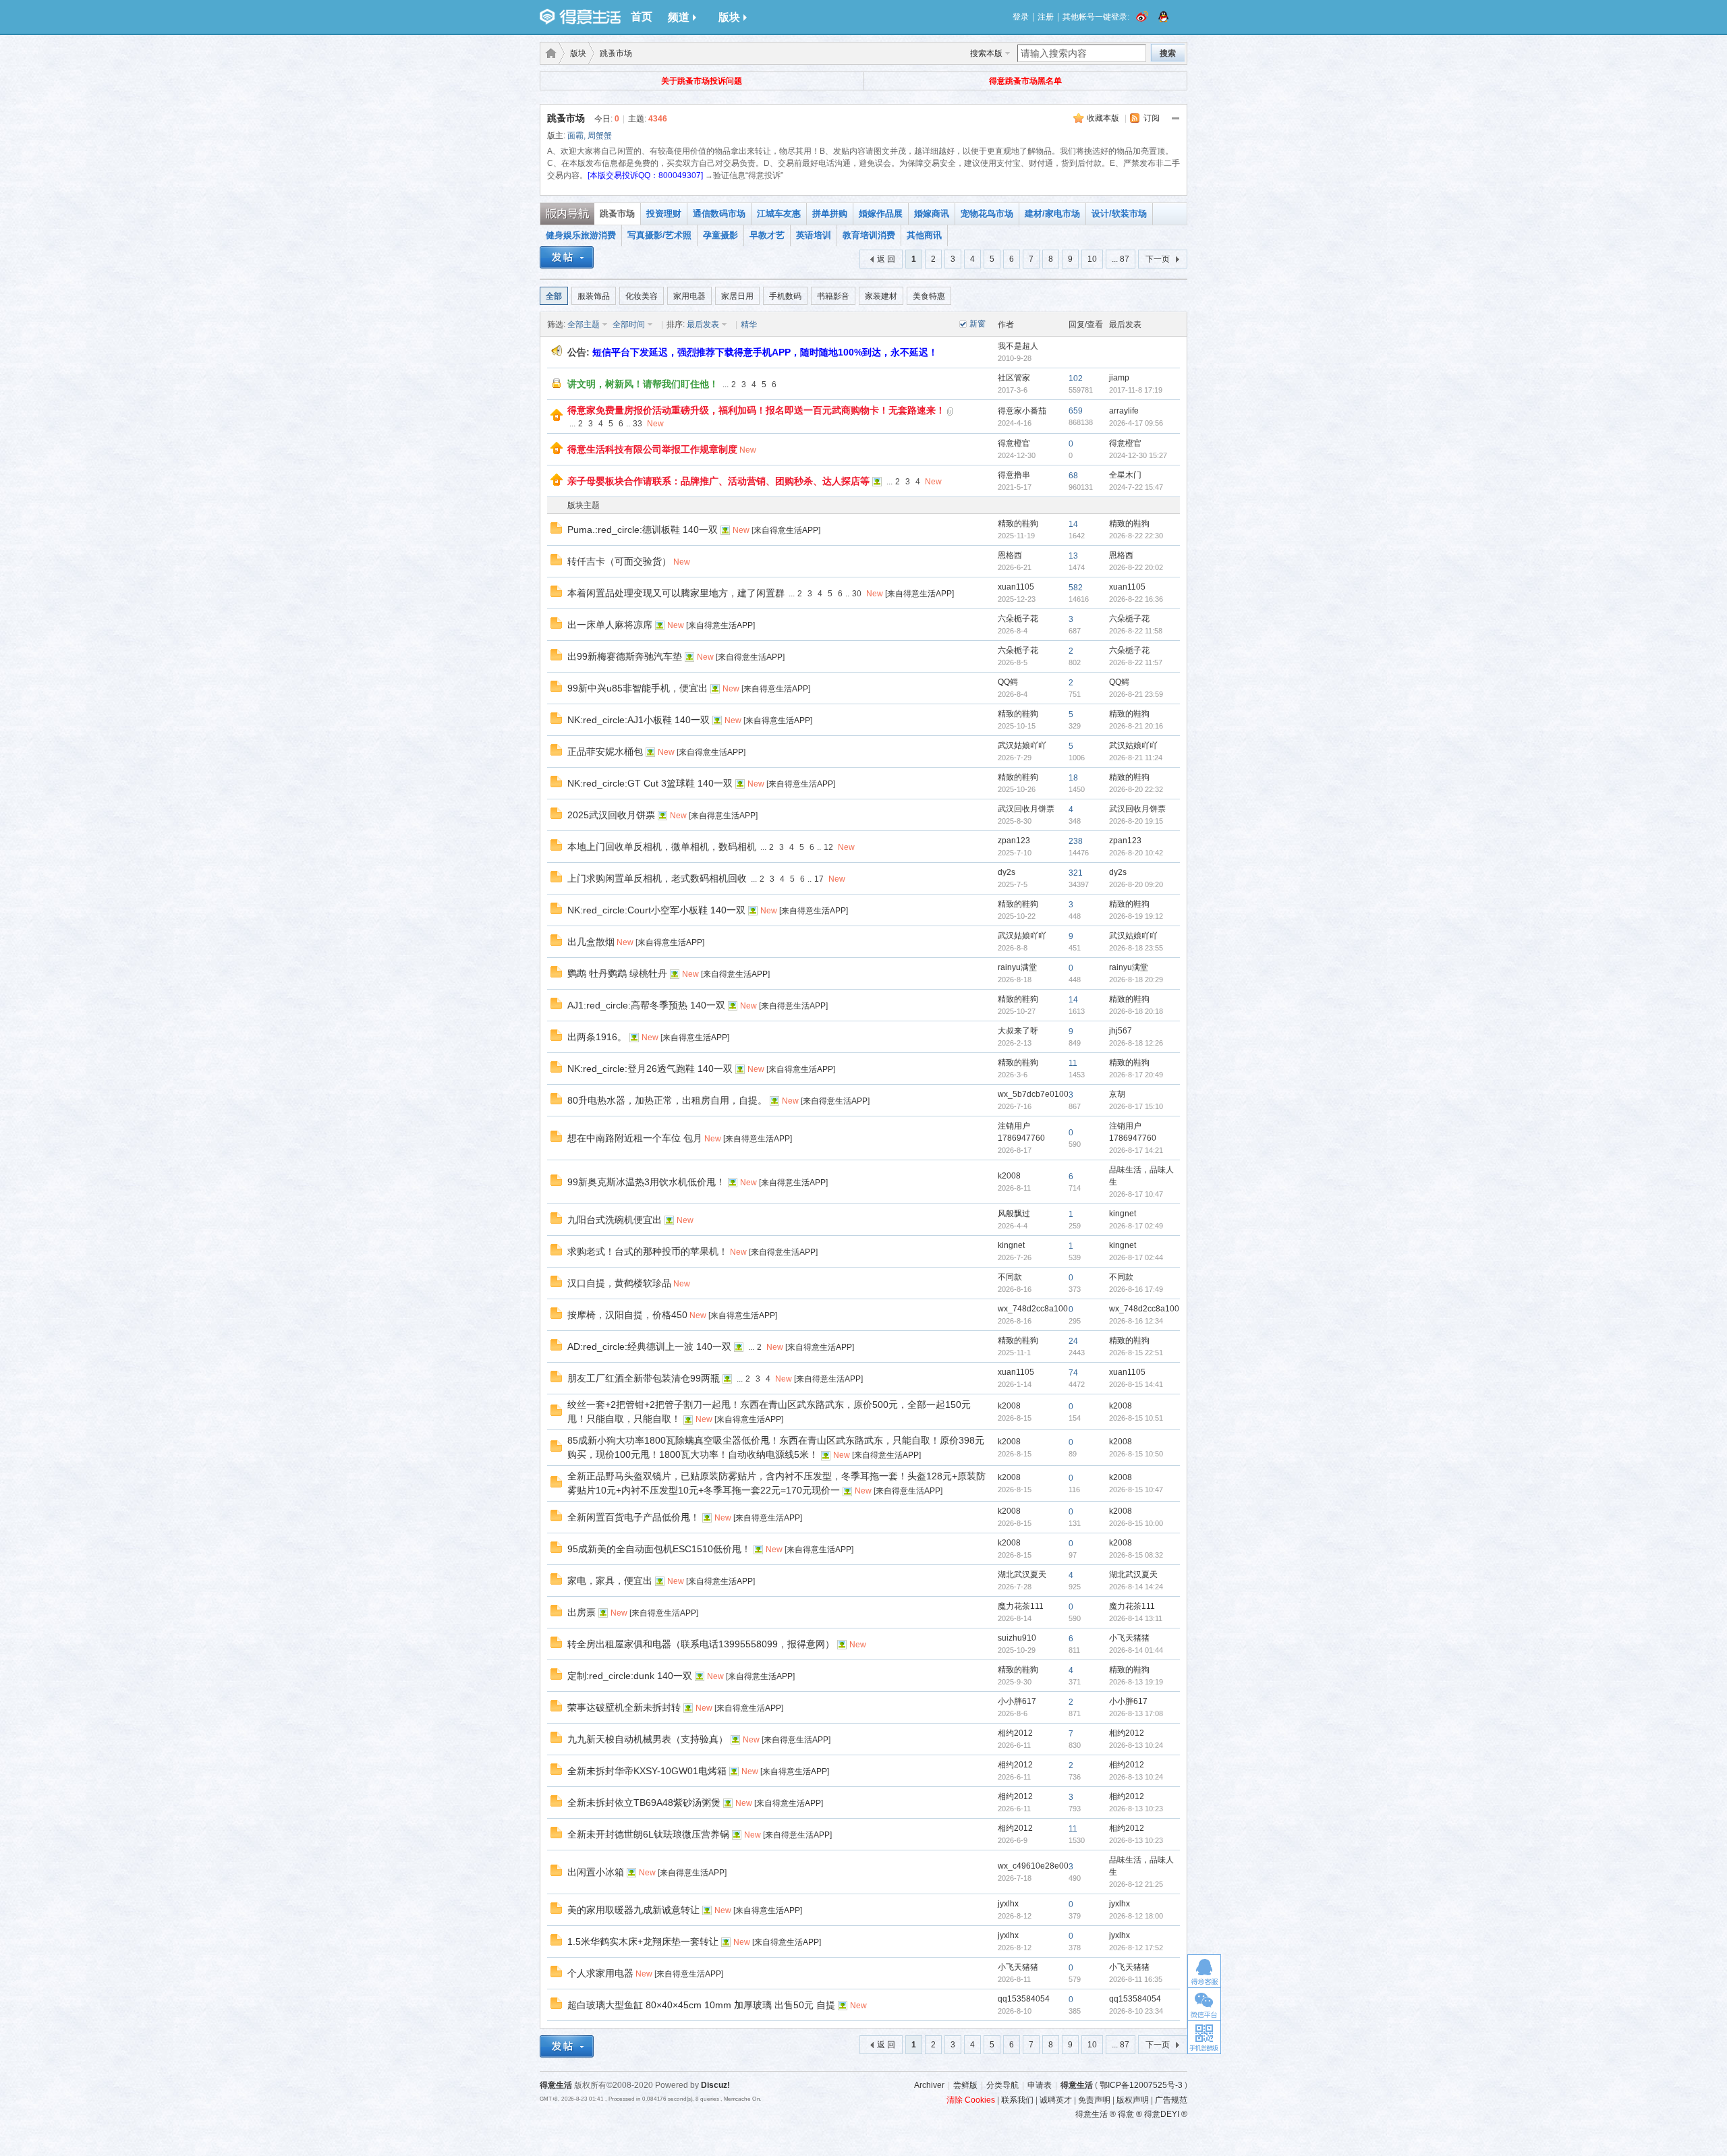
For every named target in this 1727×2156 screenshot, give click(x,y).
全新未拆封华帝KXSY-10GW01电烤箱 (647, 1771)
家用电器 (689, 296)
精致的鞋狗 (1018, 523)
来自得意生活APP (786, 530)
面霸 (575, 136)
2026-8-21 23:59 (1136, 694)
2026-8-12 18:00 (1136, 1916)
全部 (554, 296)
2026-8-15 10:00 (1136, 1523)
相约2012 (1015, 1733)
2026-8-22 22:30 (1136, 536)
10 (1092, 259)
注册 (1046, 17)
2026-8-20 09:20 (1136, 884)
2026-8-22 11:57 (1136, 662)
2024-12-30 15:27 (1138, 455)
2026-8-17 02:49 (1136, 1226)
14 (1073, 524)
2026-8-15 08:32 (1136, 1555)
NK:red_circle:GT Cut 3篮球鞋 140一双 (650, 783)
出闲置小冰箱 (596, 1872)
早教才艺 (767, 235)
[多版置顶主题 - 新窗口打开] (557, 387)
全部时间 (629, 324)
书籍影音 (833, 296)
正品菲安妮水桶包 (605, 751)
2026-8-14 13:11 (1136, 1618)
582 (1076, 588)
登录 (1021, 17)
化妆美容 (642, 296)
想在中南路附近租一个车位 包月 (635, 1138)
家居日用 (737, 296)
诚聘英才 (1056, 2100)
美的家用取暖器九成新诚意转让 (633, 1910)
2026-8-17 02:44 (1136, 1257)
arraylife (1124, 411)
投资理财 (664, 214)
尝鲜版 (965, 2085)
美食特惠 (929, 296)
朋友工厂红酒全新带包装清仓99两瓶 (644, 1378)
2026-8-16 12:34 (1136, 1321)
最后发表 (703, 324)
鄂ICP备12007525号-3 (1141, 2085)
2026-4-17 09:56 (1136, 423)
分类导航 (1002, 2085)
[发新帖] (567, 259)
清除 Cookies (971, 2100)
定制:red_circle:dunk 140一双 (630, 1676)
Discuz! (715, 2085)
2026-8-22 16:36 (1136, 599)
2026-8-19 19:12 (1136, 916)
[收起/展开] (1176, 119)
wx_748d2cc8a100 (1033, 1309)
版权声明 (1133, 2100)
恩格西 (1010, 555)
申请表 (1040, 2085)
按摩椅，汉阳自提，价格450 (627, 1315)
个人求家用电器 (600, 1973)
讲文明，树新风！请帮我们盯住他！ (643, 384)
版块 (729, 17)
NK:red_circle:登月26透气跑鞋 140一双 (650, 1069)
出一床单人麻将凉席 (610, 625)
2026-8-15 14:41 (1136, 1384)
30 (857, 594)
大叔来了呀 (1018, 1031)
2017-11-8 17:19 (1136, 390)
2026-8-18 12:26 (1136, 1043)
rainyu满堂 (1017, 967)
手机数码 (785, 296)
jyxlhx (1008, 1904)
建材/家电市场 (1052, 214)
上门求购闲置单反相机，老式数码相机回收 (657, 878)
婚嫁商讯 (932, 214)
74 (1073, 1373)
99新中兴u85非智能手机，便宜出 (638, 688)
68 (1073, 476)
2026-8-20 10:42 (1136, 853)
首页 (642, 17)
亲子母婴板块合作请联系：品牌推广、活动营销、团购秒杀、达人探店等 (718, 481)
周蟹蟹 (600, 136)
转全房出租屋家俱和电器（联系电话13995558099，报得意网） (701, 1644)
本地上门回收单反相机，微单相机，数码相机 (662, 847)
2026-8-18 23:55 (1136, 948)
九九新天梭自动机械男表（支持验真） (648, 1739)
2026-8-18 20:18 (1136, 1011)
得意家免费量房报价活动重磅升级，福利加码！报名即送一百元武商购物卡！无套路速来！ (756, 410)
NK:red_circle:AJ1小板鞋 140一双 (639, 720)
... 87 (1121, 259)
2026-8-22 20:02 (1136, 567)
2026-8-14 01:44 (1136, 1650)
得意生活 (1077, 2085)
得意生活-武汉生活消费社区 (548, 53)
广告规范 (1171, 2100)
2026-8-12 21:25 (1136, 1884)
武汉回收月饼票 (1026, 809)
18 (1073, 778)
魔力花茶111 (1021, 1606)
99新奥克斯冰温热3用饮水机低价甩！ (646, 1182)
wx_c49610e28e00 (1033, 1866)
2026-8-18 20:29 (1136, 980)
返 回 (886, 259)
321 (1076, 873)
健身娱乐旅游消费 (581, 235)
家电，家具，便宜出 (610, 1581)
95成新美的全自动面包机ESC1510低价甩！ (659, 1549)
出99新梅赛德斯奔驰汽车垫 (625, 656)
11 (1073, 1063)
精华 (749, 324)
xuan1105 (1016, 587)
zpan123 (1014, 841)
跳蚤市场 (616, 53)
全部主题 (584, 324)
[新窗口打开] (556, 531)
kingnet (1123, 1214)
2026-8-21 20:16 (1136, 726)
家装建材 (881, 296)
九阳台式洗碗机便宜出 (615, 1220)
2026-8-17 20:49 (1136, 1075)
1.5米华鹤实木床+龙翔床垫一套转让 (643, 1941)
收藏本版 (1103, 118)
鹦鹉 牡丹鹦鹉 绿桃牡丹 (617, 973)
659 (1076, 411)
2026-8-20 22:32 (1136, 789)
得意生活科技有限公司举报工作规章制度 (652, 449)
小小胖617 (1017, 1701)
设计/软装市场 (1119, 214)
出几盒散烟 (591, 942)
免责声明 (1094, 2100)
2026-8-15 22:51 (1136, 1353)
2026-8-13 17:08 (1136, 1713)
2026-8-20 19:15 (1136, 821)
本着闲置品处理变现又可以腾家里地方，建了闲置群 (676, 593)
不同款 (1010, 1277)
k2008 (1009, 1176)
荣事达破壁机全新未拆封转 (624, 1707)
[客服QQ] (1204, 1971)
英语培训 (814, 235)
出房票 (582, 1612)
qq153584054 (1024, 1999)
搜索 (1168, 53)
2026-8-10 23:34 (1136, 2011)
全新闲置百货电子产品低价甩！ (633, 1517)
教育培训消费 (869, 235)
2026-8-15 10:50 (1136, 1454)
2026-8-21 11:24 (1136, 758)
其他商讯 (924, 235)
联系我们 (1017, 2100)
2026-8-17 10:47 (1136, 1194)
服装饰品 (594, 296)
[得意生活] (580, 17)
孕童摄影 (720, 235)
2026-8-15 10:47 (1136, 1490)
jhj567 (1121, 1031)
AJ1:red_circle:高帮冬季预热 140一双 (646, 1005)
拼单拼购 (830, 214)
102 (1076, 378)
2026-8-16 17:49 (1136, 1289)
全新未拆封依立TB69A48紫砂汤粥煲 (644, 1803)
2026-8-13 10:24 (1136, 1745)
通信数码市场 (719, 214)
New (655, 424)
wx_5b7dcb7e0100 (1033, 1094)
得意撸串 (1014, 475)
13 (1073, 556)
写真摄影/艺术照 (659, 235)
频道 (679, 17)
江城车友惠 (779, 214)
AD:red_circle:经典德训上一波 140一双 (649, 1346)
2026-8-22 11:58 (1136, 631)
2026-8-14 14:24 (1136, 1587)
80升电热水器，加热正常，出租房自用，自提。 (667, 1100)
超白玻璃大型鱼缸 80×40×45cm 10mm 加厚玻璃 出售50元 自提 (701, 2005)
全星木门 (1125, 475)
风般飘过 (1014, 1214)
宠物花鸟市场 (987, 214)
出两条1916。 (597, 1037)
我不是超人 (1018, 346)
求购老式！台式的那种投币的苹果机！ (648, 1251)
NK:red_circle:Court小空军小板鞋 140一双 (656, 910)
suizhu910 (1017, 1638)
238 (1076, 841)
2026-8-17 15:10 (1136, 1106)
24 (1073, 1341)
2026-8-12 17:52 (1136, 1948)
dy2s (1007, 872)
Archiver (929, 2085)
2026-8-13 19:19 (1136, 1682)
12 (828, 847)
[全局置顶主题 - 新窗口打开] (557, 418)
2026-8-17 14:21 (1136, 1150)
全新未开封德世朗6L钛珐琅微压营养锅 (648, 1834)
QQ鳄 (1008, 682)
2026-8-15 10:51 (1136, 1418)
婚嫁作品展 (881, 214)
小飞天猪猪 (1129, 1638)
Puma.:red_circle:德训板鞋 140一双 (643, 530)
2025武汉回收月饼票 (611, 815)
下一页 (1158, 259)
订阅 (1152, 118)
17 (819, 879)
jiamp (1119, 378)
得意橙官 (1014, 443)
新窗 (978, 324)
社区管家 (1014, 378)
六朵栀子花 (1018, 619)
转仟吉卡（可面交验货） (619, 561)
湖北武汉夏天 (1022, 1575)
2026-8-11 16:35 (1136, 1979)
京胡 (1117, 1094)
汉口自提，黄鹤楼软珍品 (619, 1283)
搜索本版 (986, 53)
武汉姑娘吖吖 (1022, 745)
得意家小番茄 (1022, 411)
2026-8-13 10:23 (1136, 1809)
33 (638, 424)
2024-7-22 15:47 (1136, 487)
